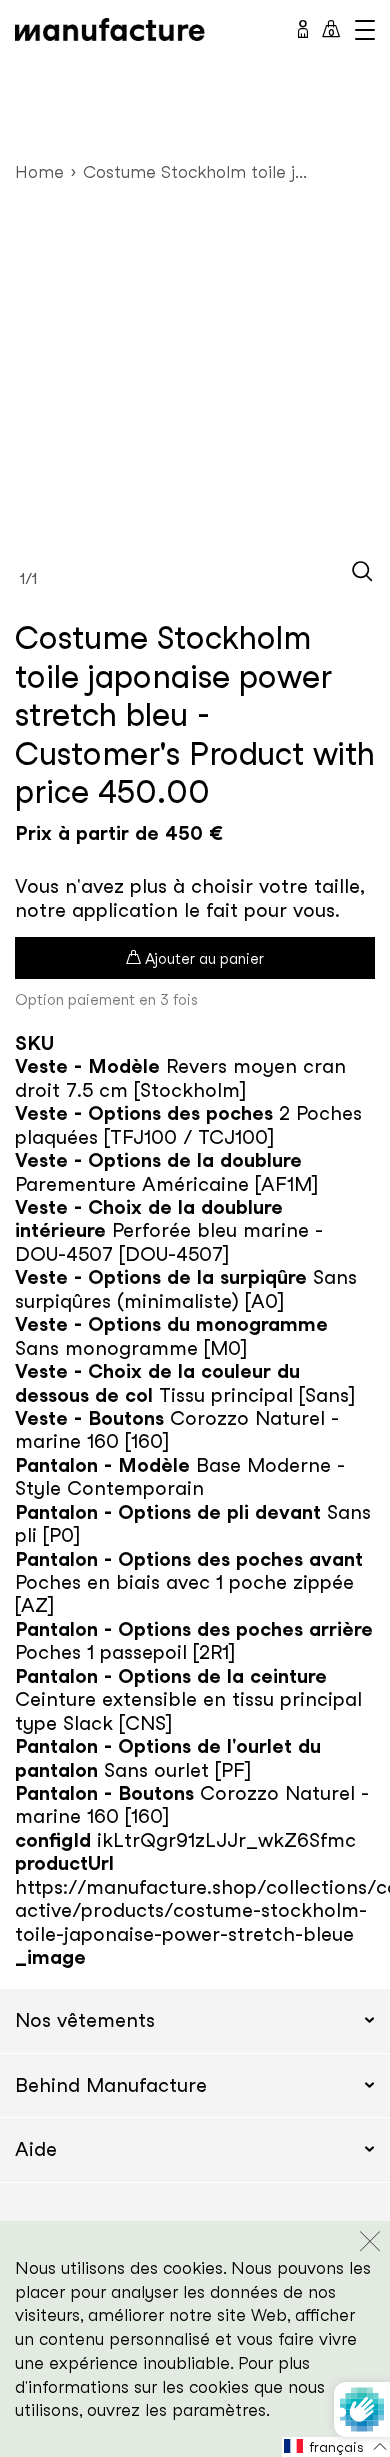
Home (39, 171)
